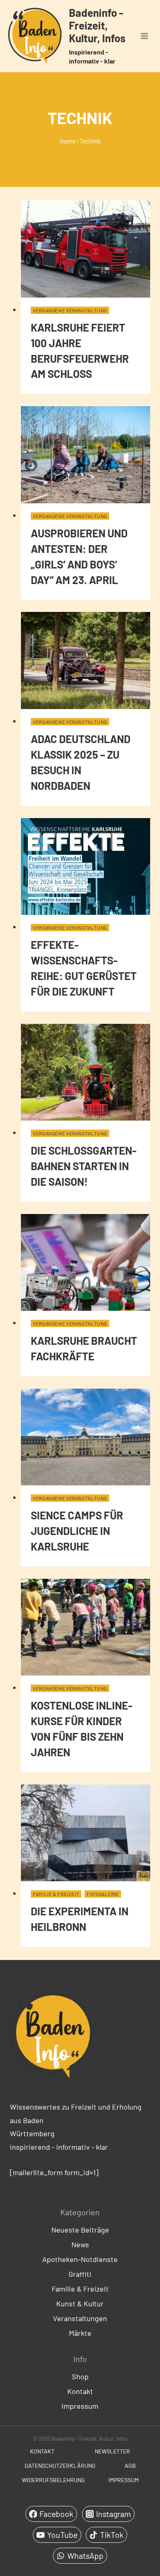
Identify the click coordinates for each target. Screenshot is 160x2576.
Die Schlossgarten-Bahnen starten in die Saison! (84, 1166)
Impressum (80, 2406)
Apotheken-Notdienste (80, 2259)
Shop (80, 2376)
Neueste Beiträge (80, 2230)
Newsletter (112, 2451)
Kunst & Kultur (80, 2303)
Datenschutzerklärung (60, 2466)
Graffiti (80, 2274)
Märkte (80, 2333)
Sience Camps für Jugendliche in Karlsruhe (77, 1531)
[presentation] (86, 249)
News (80, 2244)
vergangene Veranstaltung (70, 310)
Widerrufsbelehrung (53, 2480)
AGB (130, 2466)
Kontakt (80, 2391)
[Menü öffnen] (144, 36)
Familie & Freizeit (56, 1894)
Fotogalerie (103, 1894)
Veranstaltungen (80, 2318)
